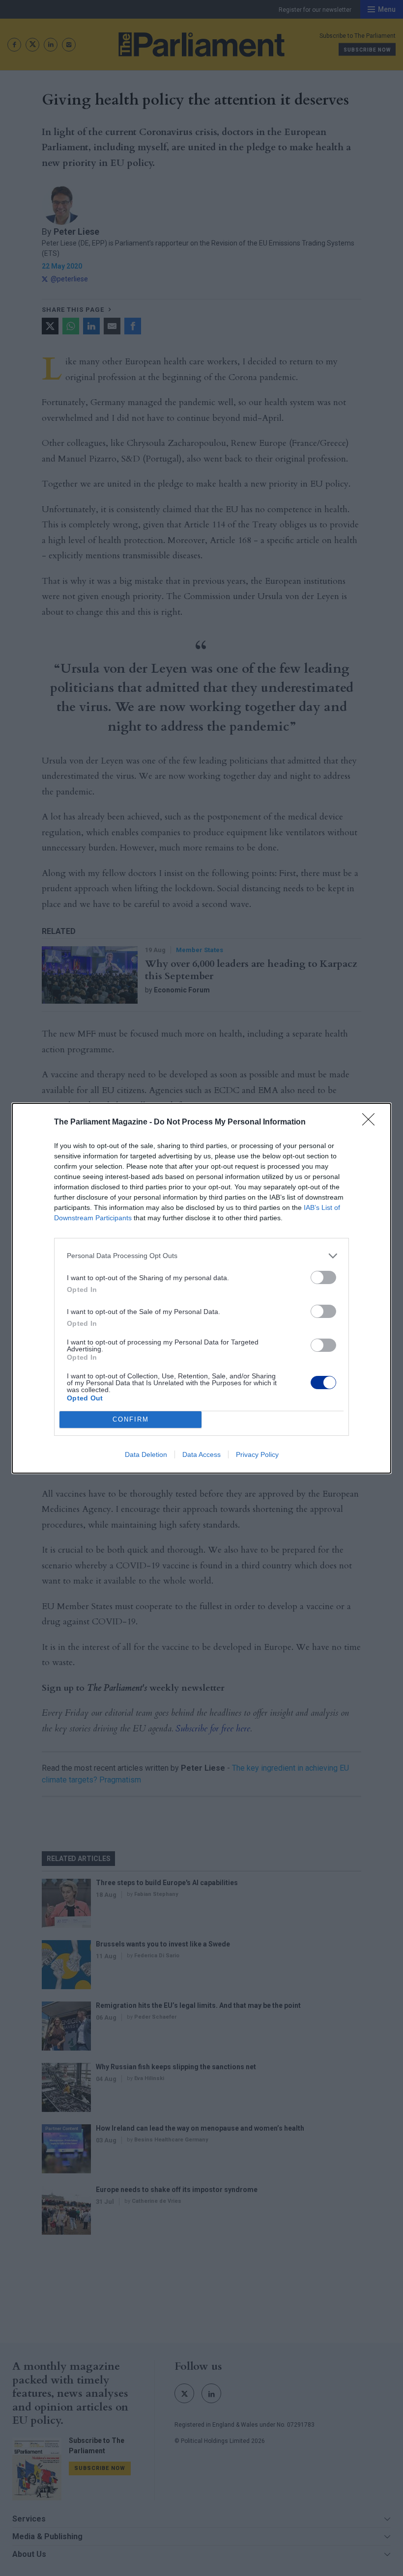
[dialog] (201, 1288)
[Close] (372, 1123)
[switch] (323, 1277)
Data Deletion (146, 1454)
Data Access (201, 1454)
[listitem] (201, 1256)
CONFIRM (131, 1419)
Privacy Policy (257, 1454)
